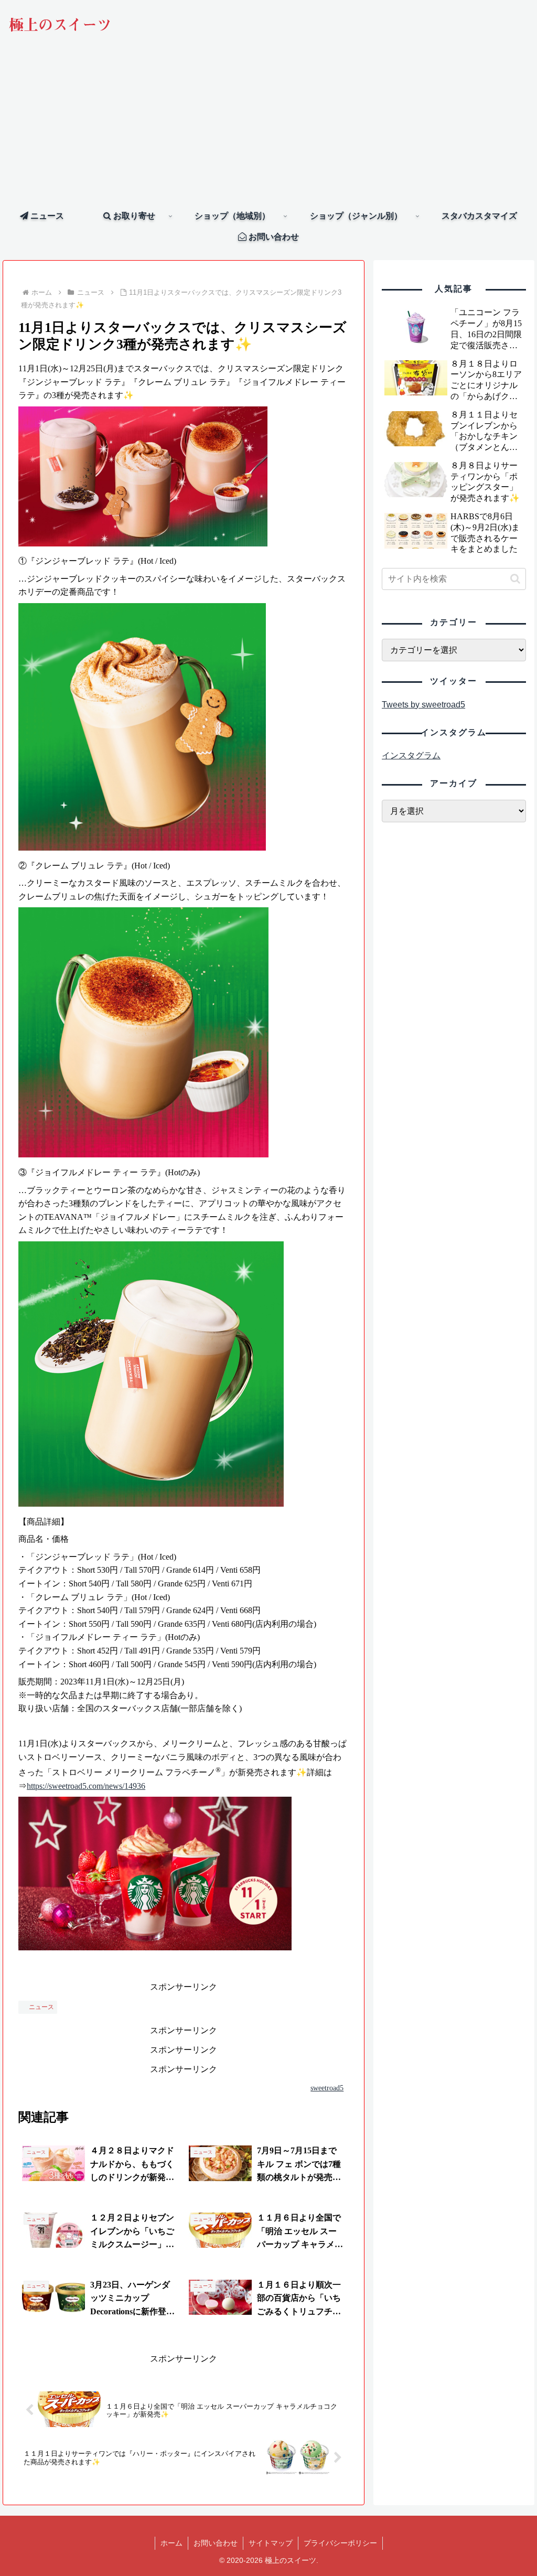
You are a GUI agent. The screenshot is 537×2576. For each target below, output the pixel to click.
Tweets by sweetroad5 (423, 705)
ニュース (41, 2007)
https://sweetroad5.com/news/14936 (86, 1786)
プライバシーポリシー (340, 2543)
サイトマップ (271, 2543)
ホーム (171, 2543)
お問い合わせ (216, 2543)
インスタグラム (411, 755)
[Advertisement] (268, 127)
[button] (515, 579)
